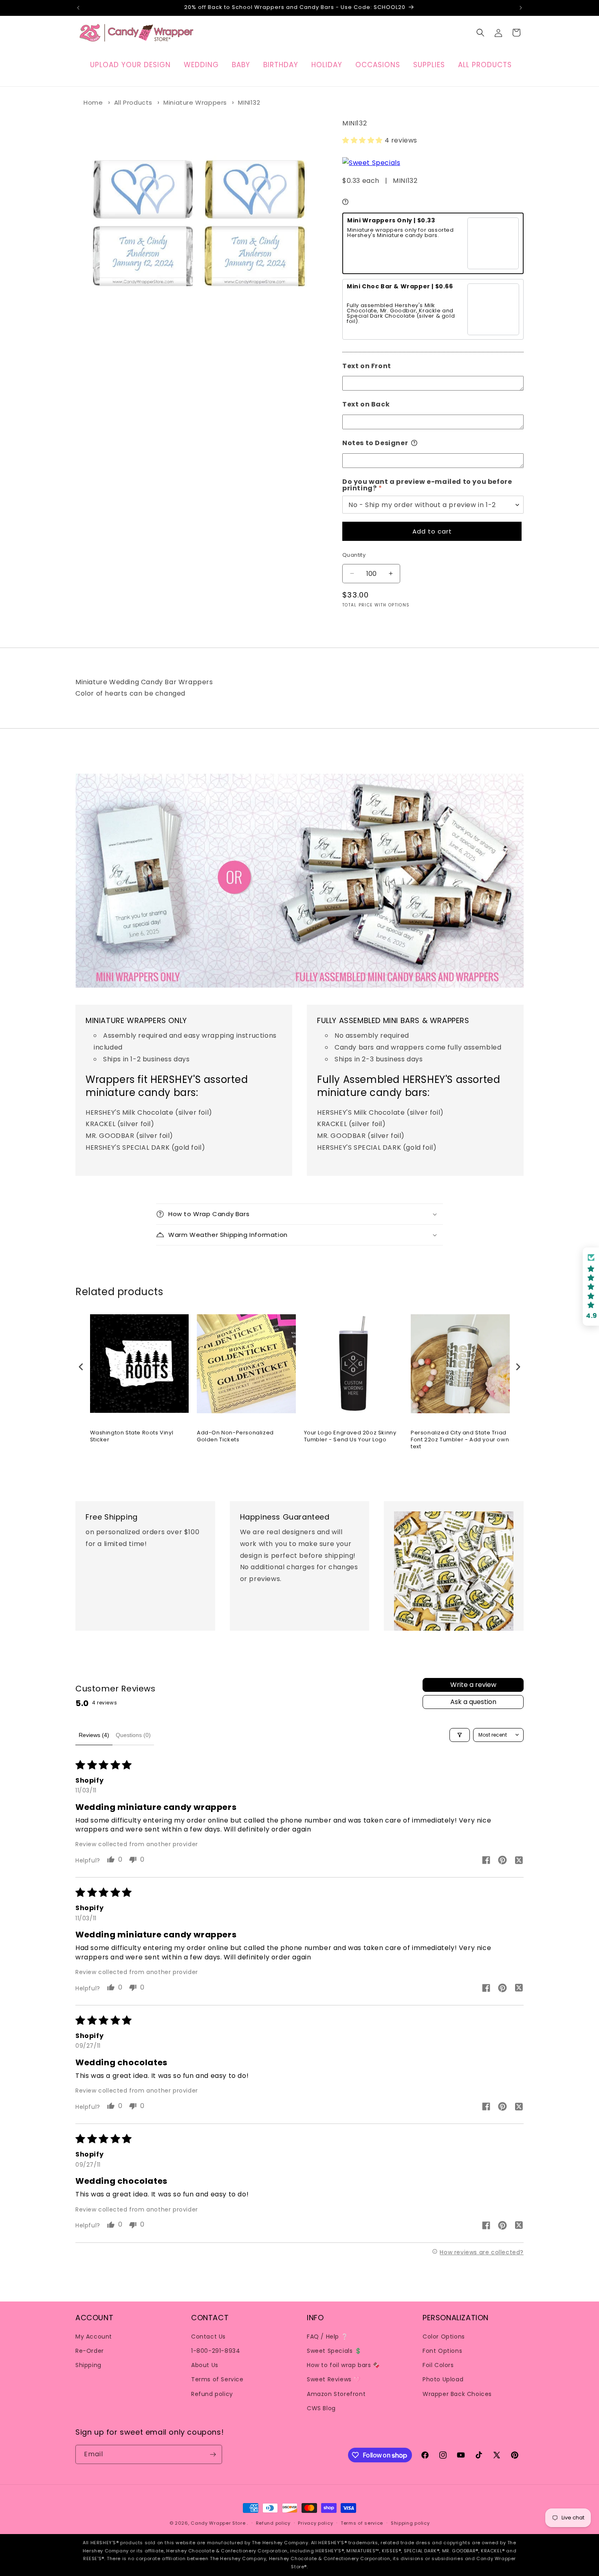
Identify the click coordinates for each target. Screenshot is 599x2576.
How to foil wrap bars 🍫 (344, 2365)
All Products (133, 102)
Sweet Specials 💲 (334, 2350)
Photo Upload (443, 2379)
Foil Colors (438, 2365)
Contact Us (208, 2336)
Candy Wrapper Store (218, 2523)
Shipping (88, 2365)
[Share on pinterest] (502, 1861)
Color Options (444, 2336)
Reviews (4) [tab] (94, 1735)
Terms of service (362, 2523)
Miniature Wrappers (195, 102)
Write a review (473, 1685)
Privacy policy (315, 2523)
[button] (480, 33)
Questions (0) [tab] (133, 1735)
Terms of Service (217, 2379)
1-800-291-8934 (216, 2350)
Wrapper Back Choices (457, 2394)
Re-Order (90, 2350)
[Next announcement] (521, 8)
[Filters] (460, 1735)
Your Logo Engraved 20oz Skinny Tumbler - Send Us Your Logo (350, 1436)
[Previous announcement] (78, 8)
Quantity (354, 555)
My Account (94, 2336)
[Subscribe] (213, 2454)
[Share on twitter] (519, 1861)
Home (93, 102)
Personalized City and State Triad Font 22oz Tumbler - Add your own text (460, 1440)
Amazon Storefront (336, 2394)
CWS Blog (321, 2408)
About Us (205, 2365)
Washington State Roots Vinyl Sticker (132, 1436)
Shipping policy (410, 2523)
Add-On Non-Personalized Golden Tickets (235, 1436)
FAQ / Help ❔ (327, 2336)
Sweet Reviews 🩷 (334, 2379)
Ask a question (473, 1702)
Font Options (442, 2350)
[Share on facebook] (486, 1861)
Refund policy (212, 2394)
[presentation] (81, 1367)
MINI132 (249, 102)
